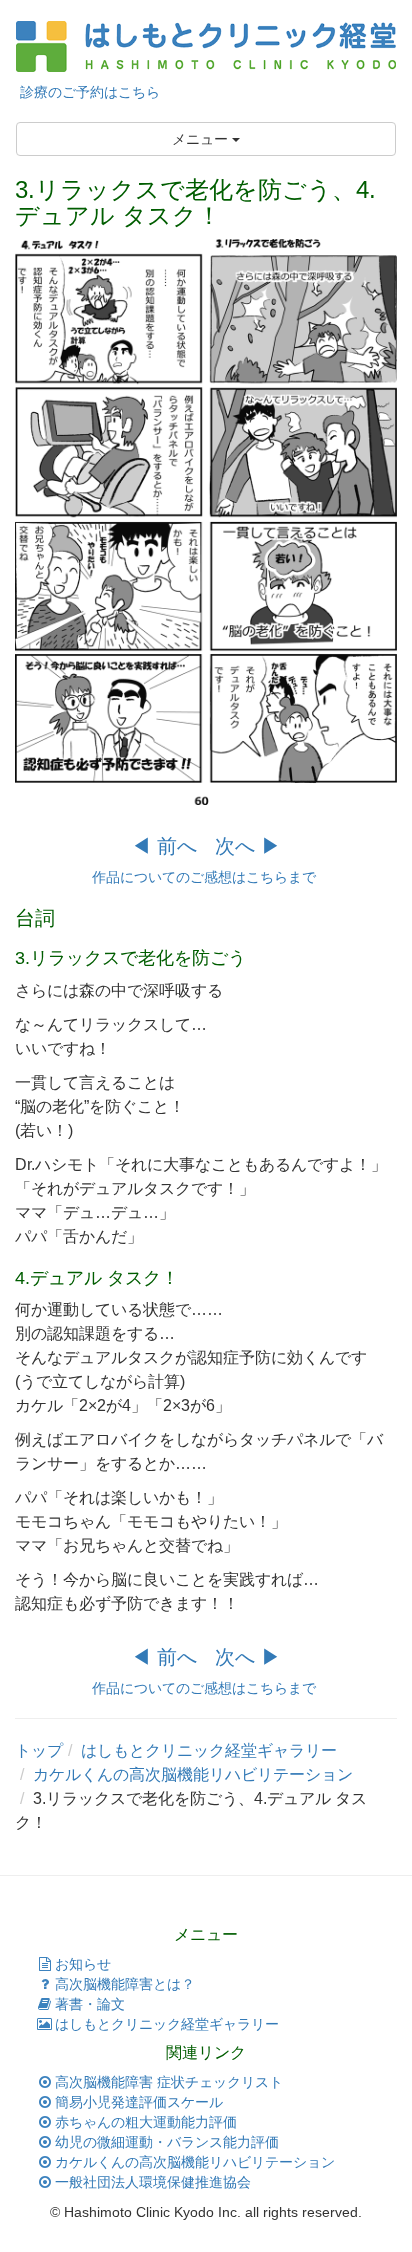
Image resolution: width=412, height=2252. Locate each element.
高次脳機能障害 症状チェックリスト (169, 2082)
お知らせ (83, 1964)
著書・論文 (90, 2004)
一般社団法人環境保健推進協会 (153, 2182)
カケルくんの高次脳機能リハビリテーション (195, 2162)
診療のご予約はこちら (88, 92)
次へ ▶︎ (248, 846)
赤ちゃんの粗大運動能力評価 (146, 2122)
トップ (39, 1750)
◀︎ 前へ (164, 846)
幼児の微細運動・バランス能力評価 (167, 2142)
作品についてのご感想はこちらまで (206, 877)
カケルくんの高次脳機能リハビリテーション (193, 1774)
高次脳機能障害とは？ (125, 1984)
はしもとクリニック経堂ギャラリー (209, 1750)
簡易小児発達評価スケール (139, 2102)
